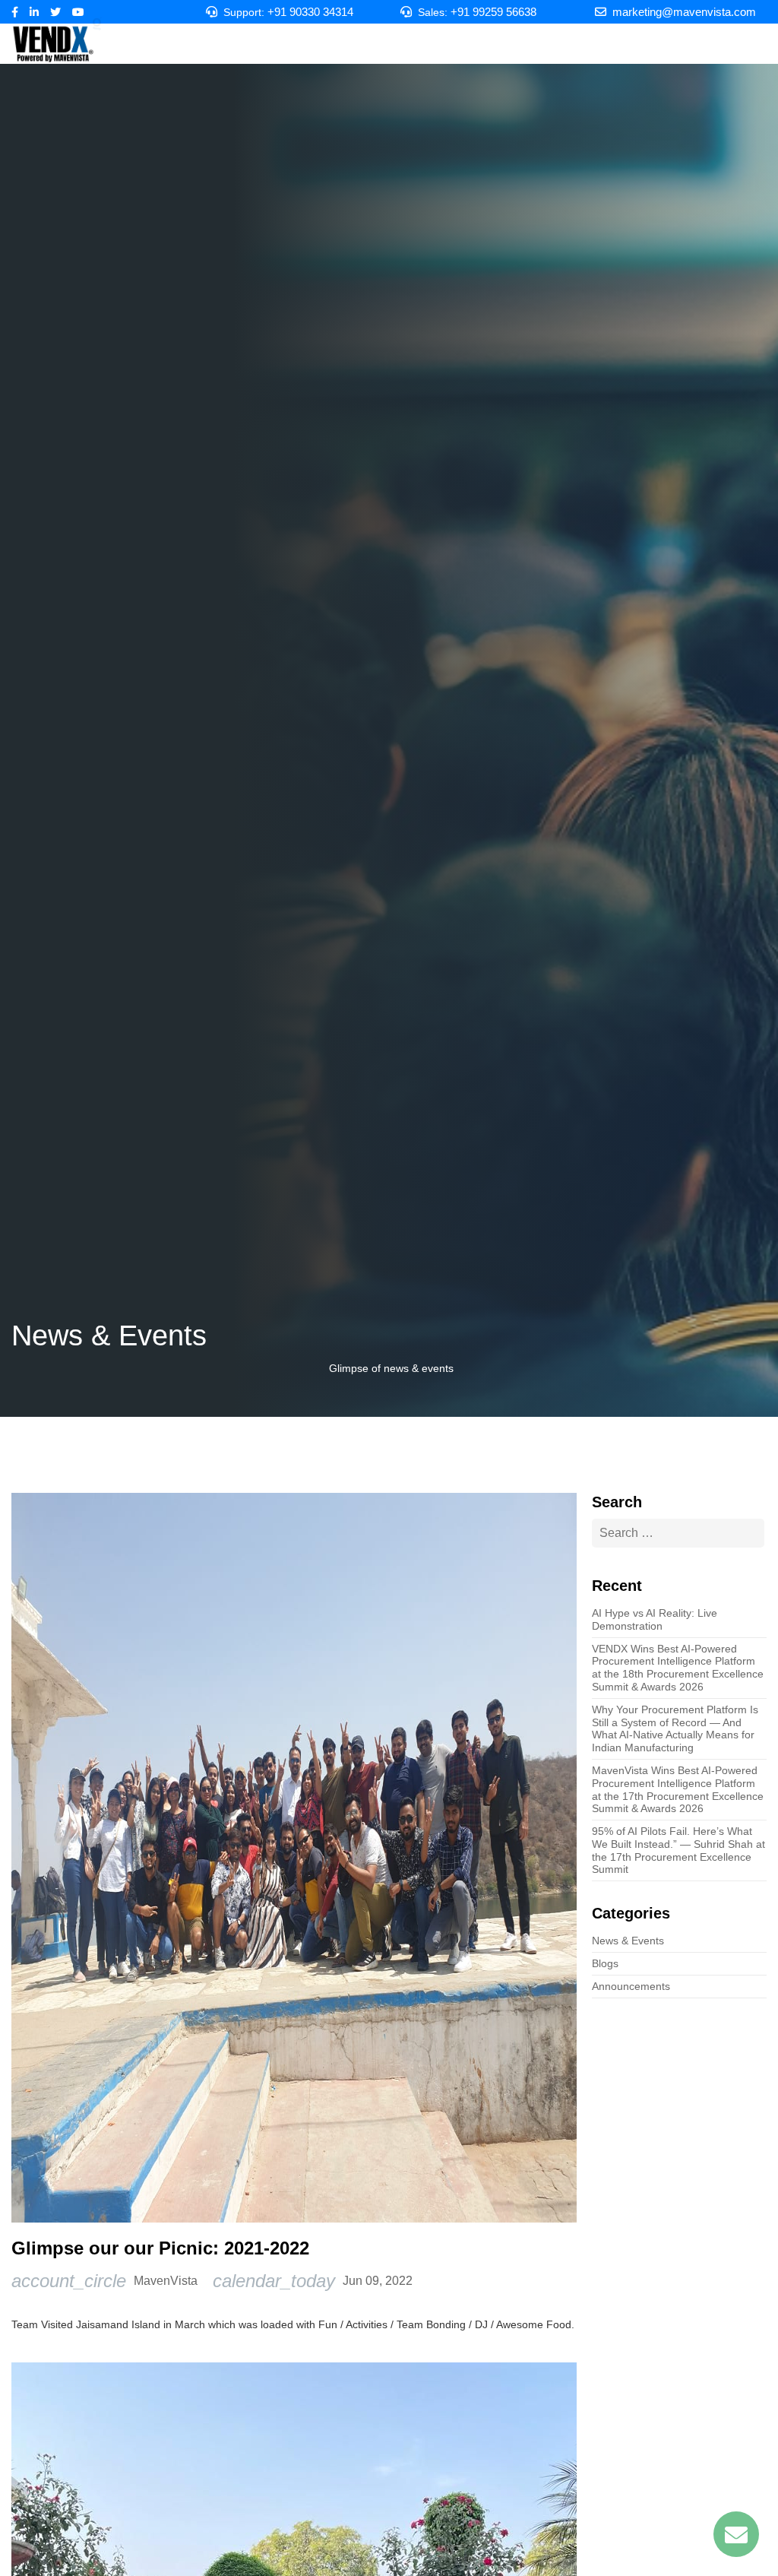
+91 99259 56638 (493, 12)
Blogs (605, 1963)
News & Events (628, 1941)
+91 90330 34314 (310, 12)
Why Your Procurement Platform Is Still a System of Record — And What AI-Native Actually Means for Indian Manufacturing (675, 1728)
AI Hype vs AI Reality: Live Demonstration (655, 1619)
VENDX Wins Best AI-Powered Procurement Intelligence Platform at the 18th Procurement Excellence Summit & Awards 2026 (678, 1668)
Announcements (631, 1986)
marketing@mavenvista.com (684, 12)
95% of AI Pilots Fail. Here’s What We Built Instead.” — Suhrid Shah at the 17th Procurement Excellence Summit (678, 1850)
